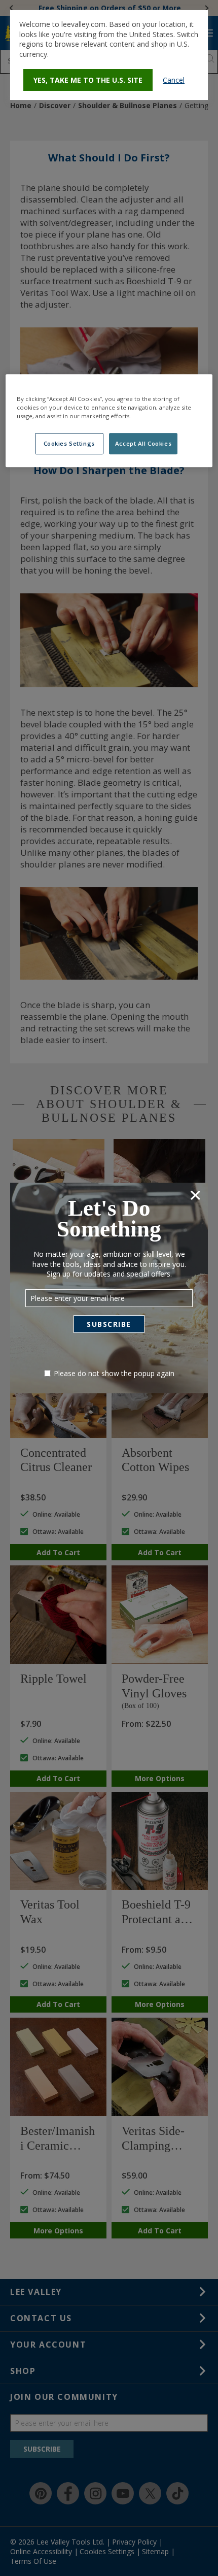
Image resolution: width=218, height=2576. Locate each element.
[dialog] (109, 55)
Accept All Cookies (143, 444)
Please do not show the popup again (114, 1373)
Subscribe (109, 1324)
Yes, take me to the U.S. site (88, 80)
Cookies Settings (69, 444)
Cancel (174, 80)
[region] (109, 421)
